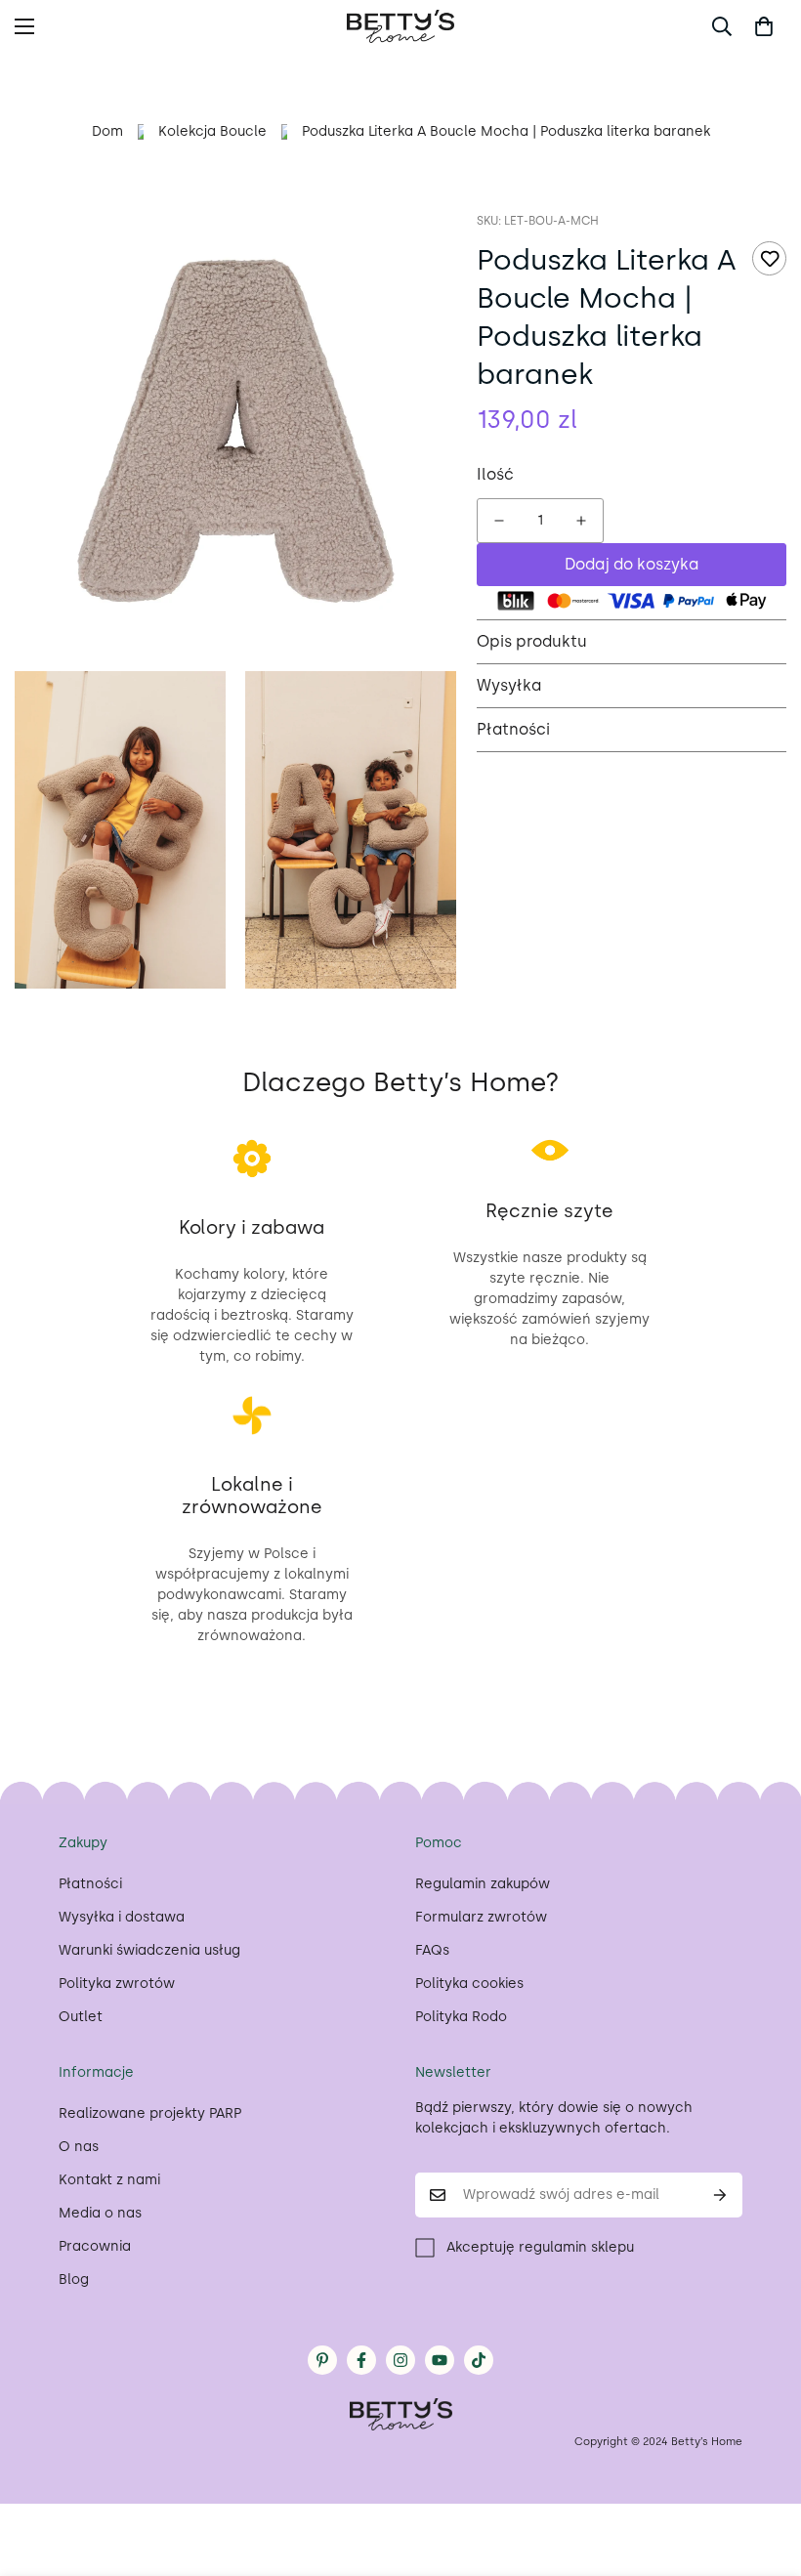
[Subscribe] (720, 2195)
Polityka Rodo (461, 2017)
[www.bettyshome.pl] (400, 26)
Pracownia (95, 2246)
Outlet (81, 2017)
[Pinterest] (322, 2360)
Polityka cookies (469, 1984)
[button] (764, 26)
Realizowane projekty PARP (150, 2113)
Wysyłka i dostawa (122, 1917)
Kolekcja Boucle (212, 131)
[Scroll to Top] (763, 2470)
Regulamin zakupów (483, 1884)
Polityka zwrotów (117, 1984)
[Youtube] (440, 2360)
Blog (74, 2280)
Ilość (495, 474)
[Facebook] (361, 2360)
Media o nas (100, 2213)
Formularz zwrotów (481, 1917)
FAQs (432, 1950)
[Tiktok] (479, 2360)
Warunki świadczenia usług (149, 1950)
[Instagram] (400, 2360)
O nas (79, 2147)
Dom (107, 131)
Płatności (90, 1884)
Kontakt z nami (109, 2180)
